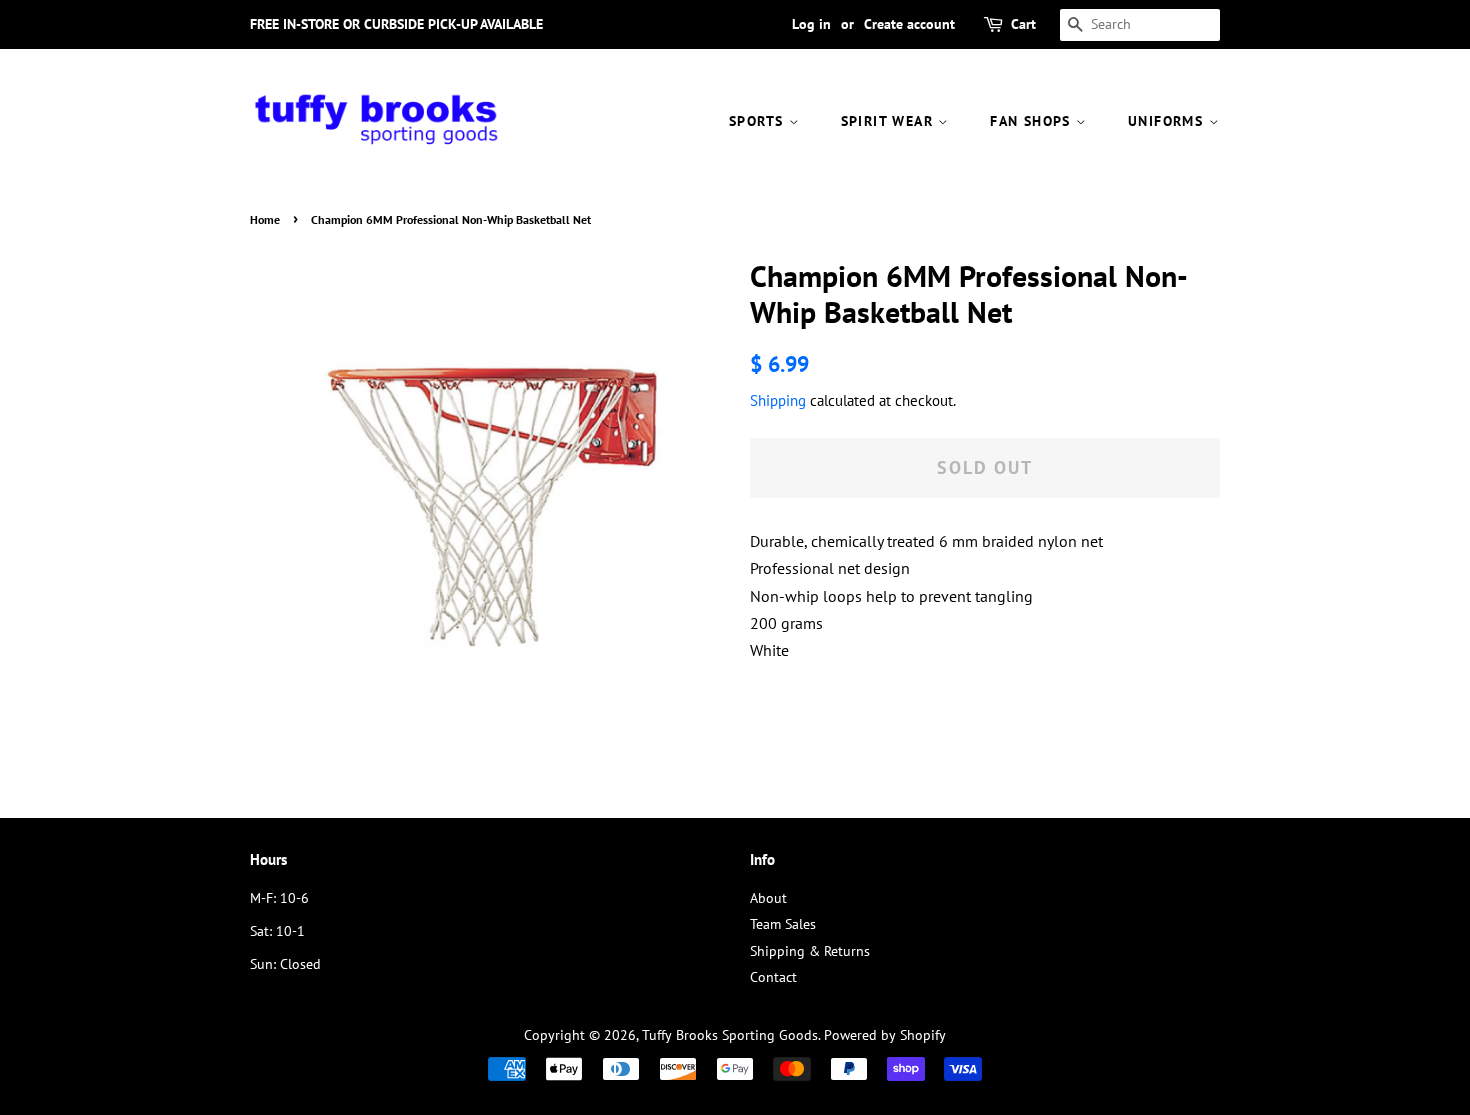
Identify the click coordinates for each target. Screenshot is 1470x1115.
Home (265, 219)
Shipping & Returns (810, 951)
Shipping (778, 400)
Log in (811, 24)
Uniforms (1168, 121)
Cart (1023, 24)
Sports (759, 121)
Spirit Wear (890, 121)
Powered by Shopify (885, 1035)
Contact (773, 977)
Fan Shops (1033, 121)
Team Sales (783, 924)
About (768, 898)
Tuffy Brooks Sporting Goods (730, 1035)
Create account (909, 24)
